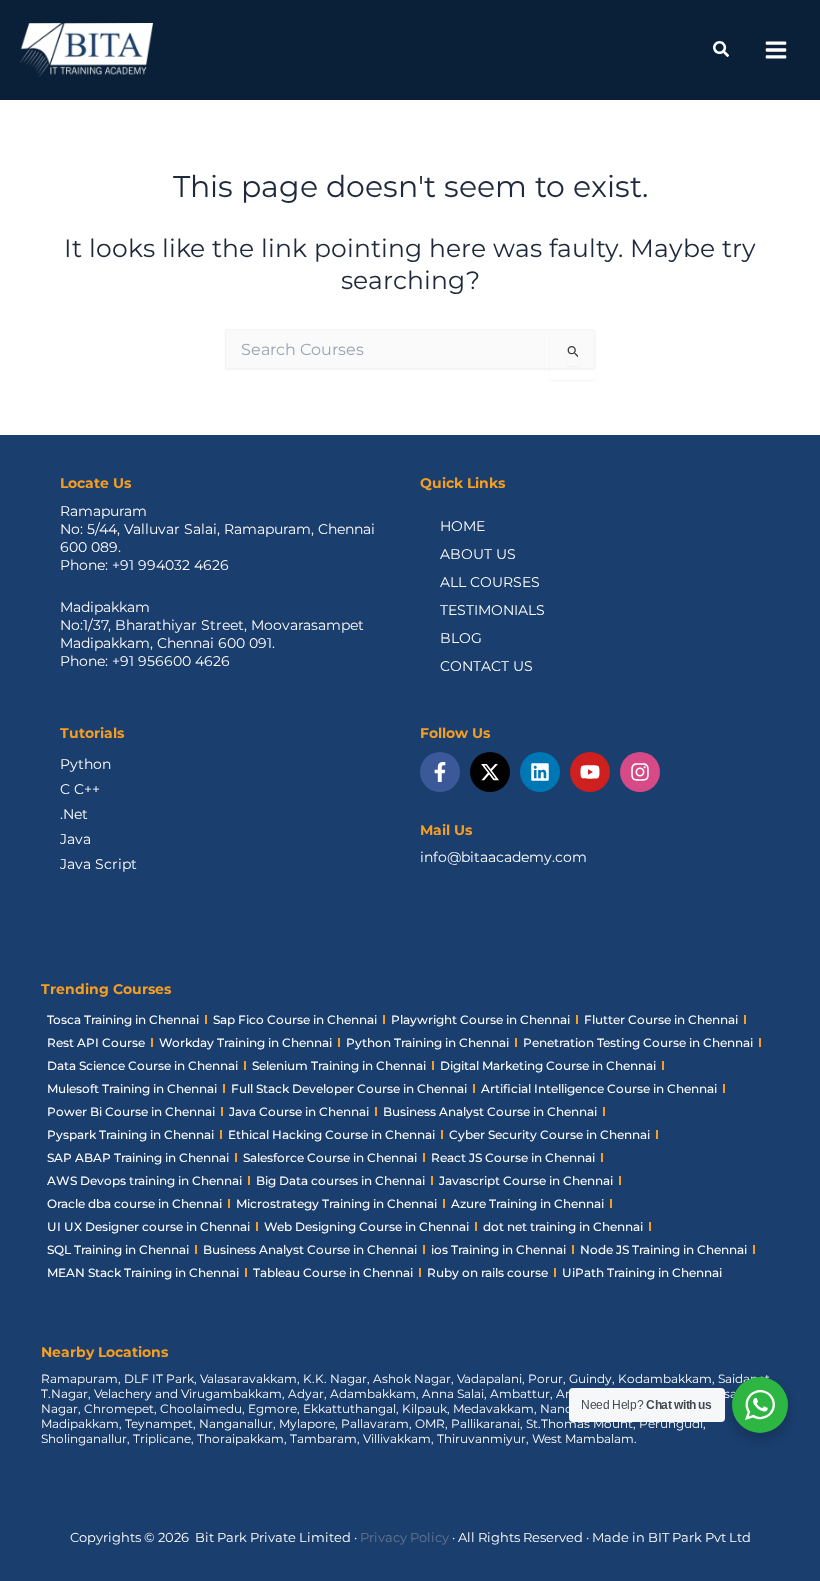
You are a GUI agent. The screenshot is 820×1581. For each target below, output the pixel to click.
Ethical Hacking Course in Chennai (331, 1134)
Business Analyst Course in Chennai (490, 1111)
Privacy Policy (404, 1537)
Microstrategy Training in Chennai (336, 1203)
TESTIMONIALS (492, 610)
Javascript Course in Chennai (526, 1180)
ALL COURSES (490, 582)
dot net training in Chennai (563, 1226)
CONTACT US (486, 666)
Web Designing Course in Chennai (366, 1226)
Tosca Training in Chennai (123, 1019)
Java (75, 839)
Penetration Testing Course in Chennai (638, 1042)
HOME (462, 526)
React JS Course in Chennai (513, 1157)
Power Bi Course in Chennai (131, 1111)
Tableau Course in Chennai (333, 1272)
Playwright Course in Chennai (480, 1019)
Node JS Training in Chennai (663, 1249)
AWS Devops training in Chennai (144, 1180)
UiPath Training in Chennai (642, 1272)
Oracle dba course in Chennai (134, 1203)
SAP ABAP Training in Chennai (138, 1157)
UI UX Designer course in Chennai (148, 1226)
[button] (722, 52)
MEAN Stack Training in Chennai (143, 1272)
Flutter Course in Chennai (661, 1019)
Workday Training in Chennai (245, 1042)
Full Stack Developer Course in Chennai (349, 1088)
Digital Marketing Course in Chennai (548, 1065)
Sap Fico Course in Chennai (295, 1019)
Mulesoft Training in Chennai (132, 1088)
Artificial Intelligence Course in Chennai (599, 1088)
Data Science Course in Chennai (142, 1065)
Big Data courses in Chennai (340, 1180)
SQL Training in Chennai (118, 1249)
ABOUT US (478, 554)
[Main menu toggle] (775, 50)
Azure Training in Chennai (527, 1203)
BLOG (461, 638)
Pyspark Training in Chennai (130, 1134)
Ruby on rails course (487, 1272)
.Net (74, 814)
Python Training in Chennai (427, 1042)
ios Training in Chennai (498, 1249)
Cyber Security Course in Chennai (549, 1134)
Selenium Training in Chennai (339, 1065)
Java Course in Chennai (299, 1111)
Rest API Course (96, 1042)
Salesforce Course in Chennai (330, 1157)
